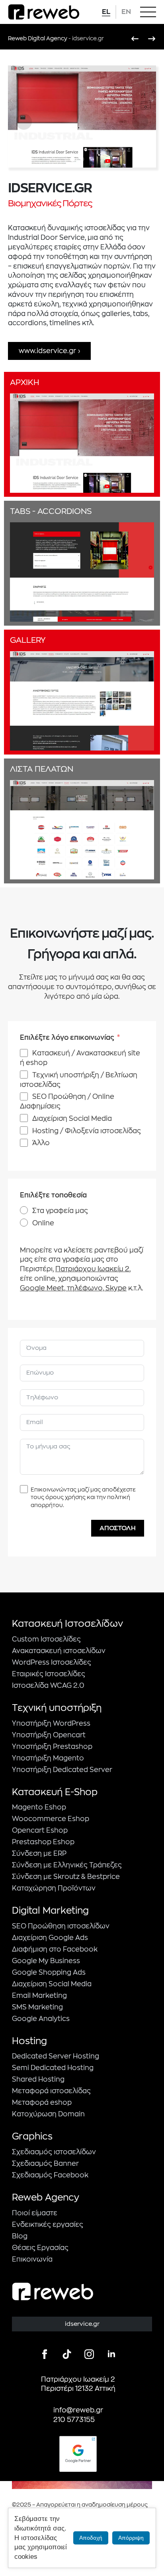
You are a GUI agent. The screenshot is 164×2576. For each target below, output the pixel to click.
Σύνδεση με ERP (39, 1854)
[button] (24, 122)
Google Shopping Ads (49, 1972)
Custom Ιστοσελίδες (46, 1639)
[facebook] (45, 2354)
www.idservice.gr (47, 351)
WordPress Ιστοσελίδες (52, 1662)
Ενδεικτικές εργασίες (48, 2225)
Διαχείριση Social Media (52, 1984)
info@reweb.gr (78, 2410)
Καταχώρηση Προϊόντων (54, 1888)
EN (126, 12)
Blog (20, 2236)
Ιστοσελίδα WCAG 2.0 (48, 1686)
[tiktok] (67, 2354)
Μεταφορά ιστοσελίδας (51, 2091)
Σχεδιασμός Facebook (50, 2175)
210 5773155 (74, 2420)
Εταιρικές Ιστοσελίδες (49, 1674)
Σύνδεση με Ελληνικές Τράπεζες (67, 1865)
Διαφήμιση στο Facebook (55, 1949)
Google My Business (46, 1961)
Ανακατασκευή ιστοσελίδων (59, 1651)
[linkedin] (111, 2354)
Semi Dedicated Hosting (53, 2068)
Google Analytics (41, 2019)
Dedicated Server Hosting (56, 2056)
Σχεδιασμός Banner (45, 2164)
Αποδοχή (91, 2538)
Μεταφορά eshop (42, 2103)
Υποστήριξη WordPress (51, 1724)
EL (106, 12)
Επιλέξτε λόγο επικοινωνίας (67, 1038)
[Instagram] (89, 2354)
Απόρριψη (131, 2538)
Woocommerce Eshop (51, 1819)
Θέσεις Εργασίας (40, 2248)
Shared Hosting (38, 2079)
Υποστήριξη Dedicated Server (62, 1770)
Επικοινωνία (32, 2259)
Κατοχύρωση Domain (48, 2114)
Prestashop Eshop (43, 1842)
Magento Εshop (39, 1807)
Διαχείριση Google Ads (50, 1938)
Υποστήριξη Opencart (49, 1735)
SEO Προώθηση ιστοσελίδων (61, 1926)
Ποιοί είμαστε (35, 2213)
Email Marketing (39, 1996)
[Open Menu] (148, 12)
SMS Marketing (37, 2007)
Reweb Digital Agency (38, 38)
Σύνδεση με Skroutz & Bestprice (66, 1877)
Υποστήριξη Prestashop (52, 1747)
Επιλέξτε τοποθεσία (53, 1195)
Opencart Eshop (40, 1830)
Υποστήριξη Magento (48, 1758)
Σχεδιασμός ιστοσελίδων (54, 2152)
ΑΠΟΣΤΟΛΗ (118, 1528)
